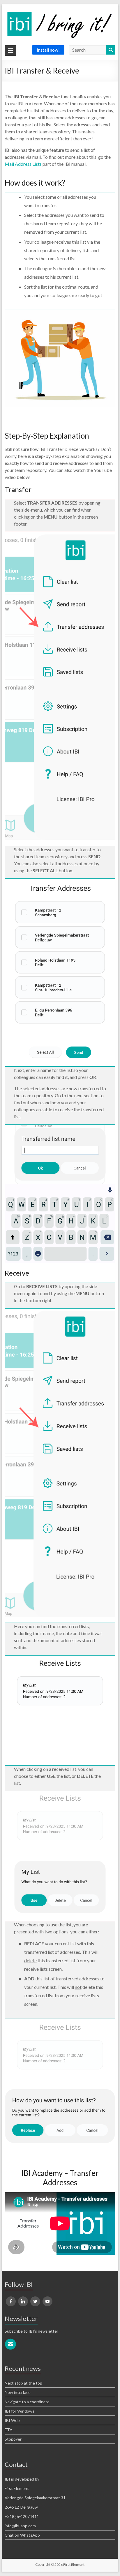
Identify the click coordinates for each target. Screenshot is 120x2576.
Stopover (13, 2439)
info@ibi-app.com (20, 2526)
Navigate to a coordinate (27, 2402)
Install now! (48, 50)
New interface (18, 2392)
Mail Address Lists (23, 164)
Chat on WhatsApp (22, 2535)
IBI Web (12, 2420)
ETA (9, 2430)
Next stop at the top (23, 2383)
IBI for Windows (20, 2411)
